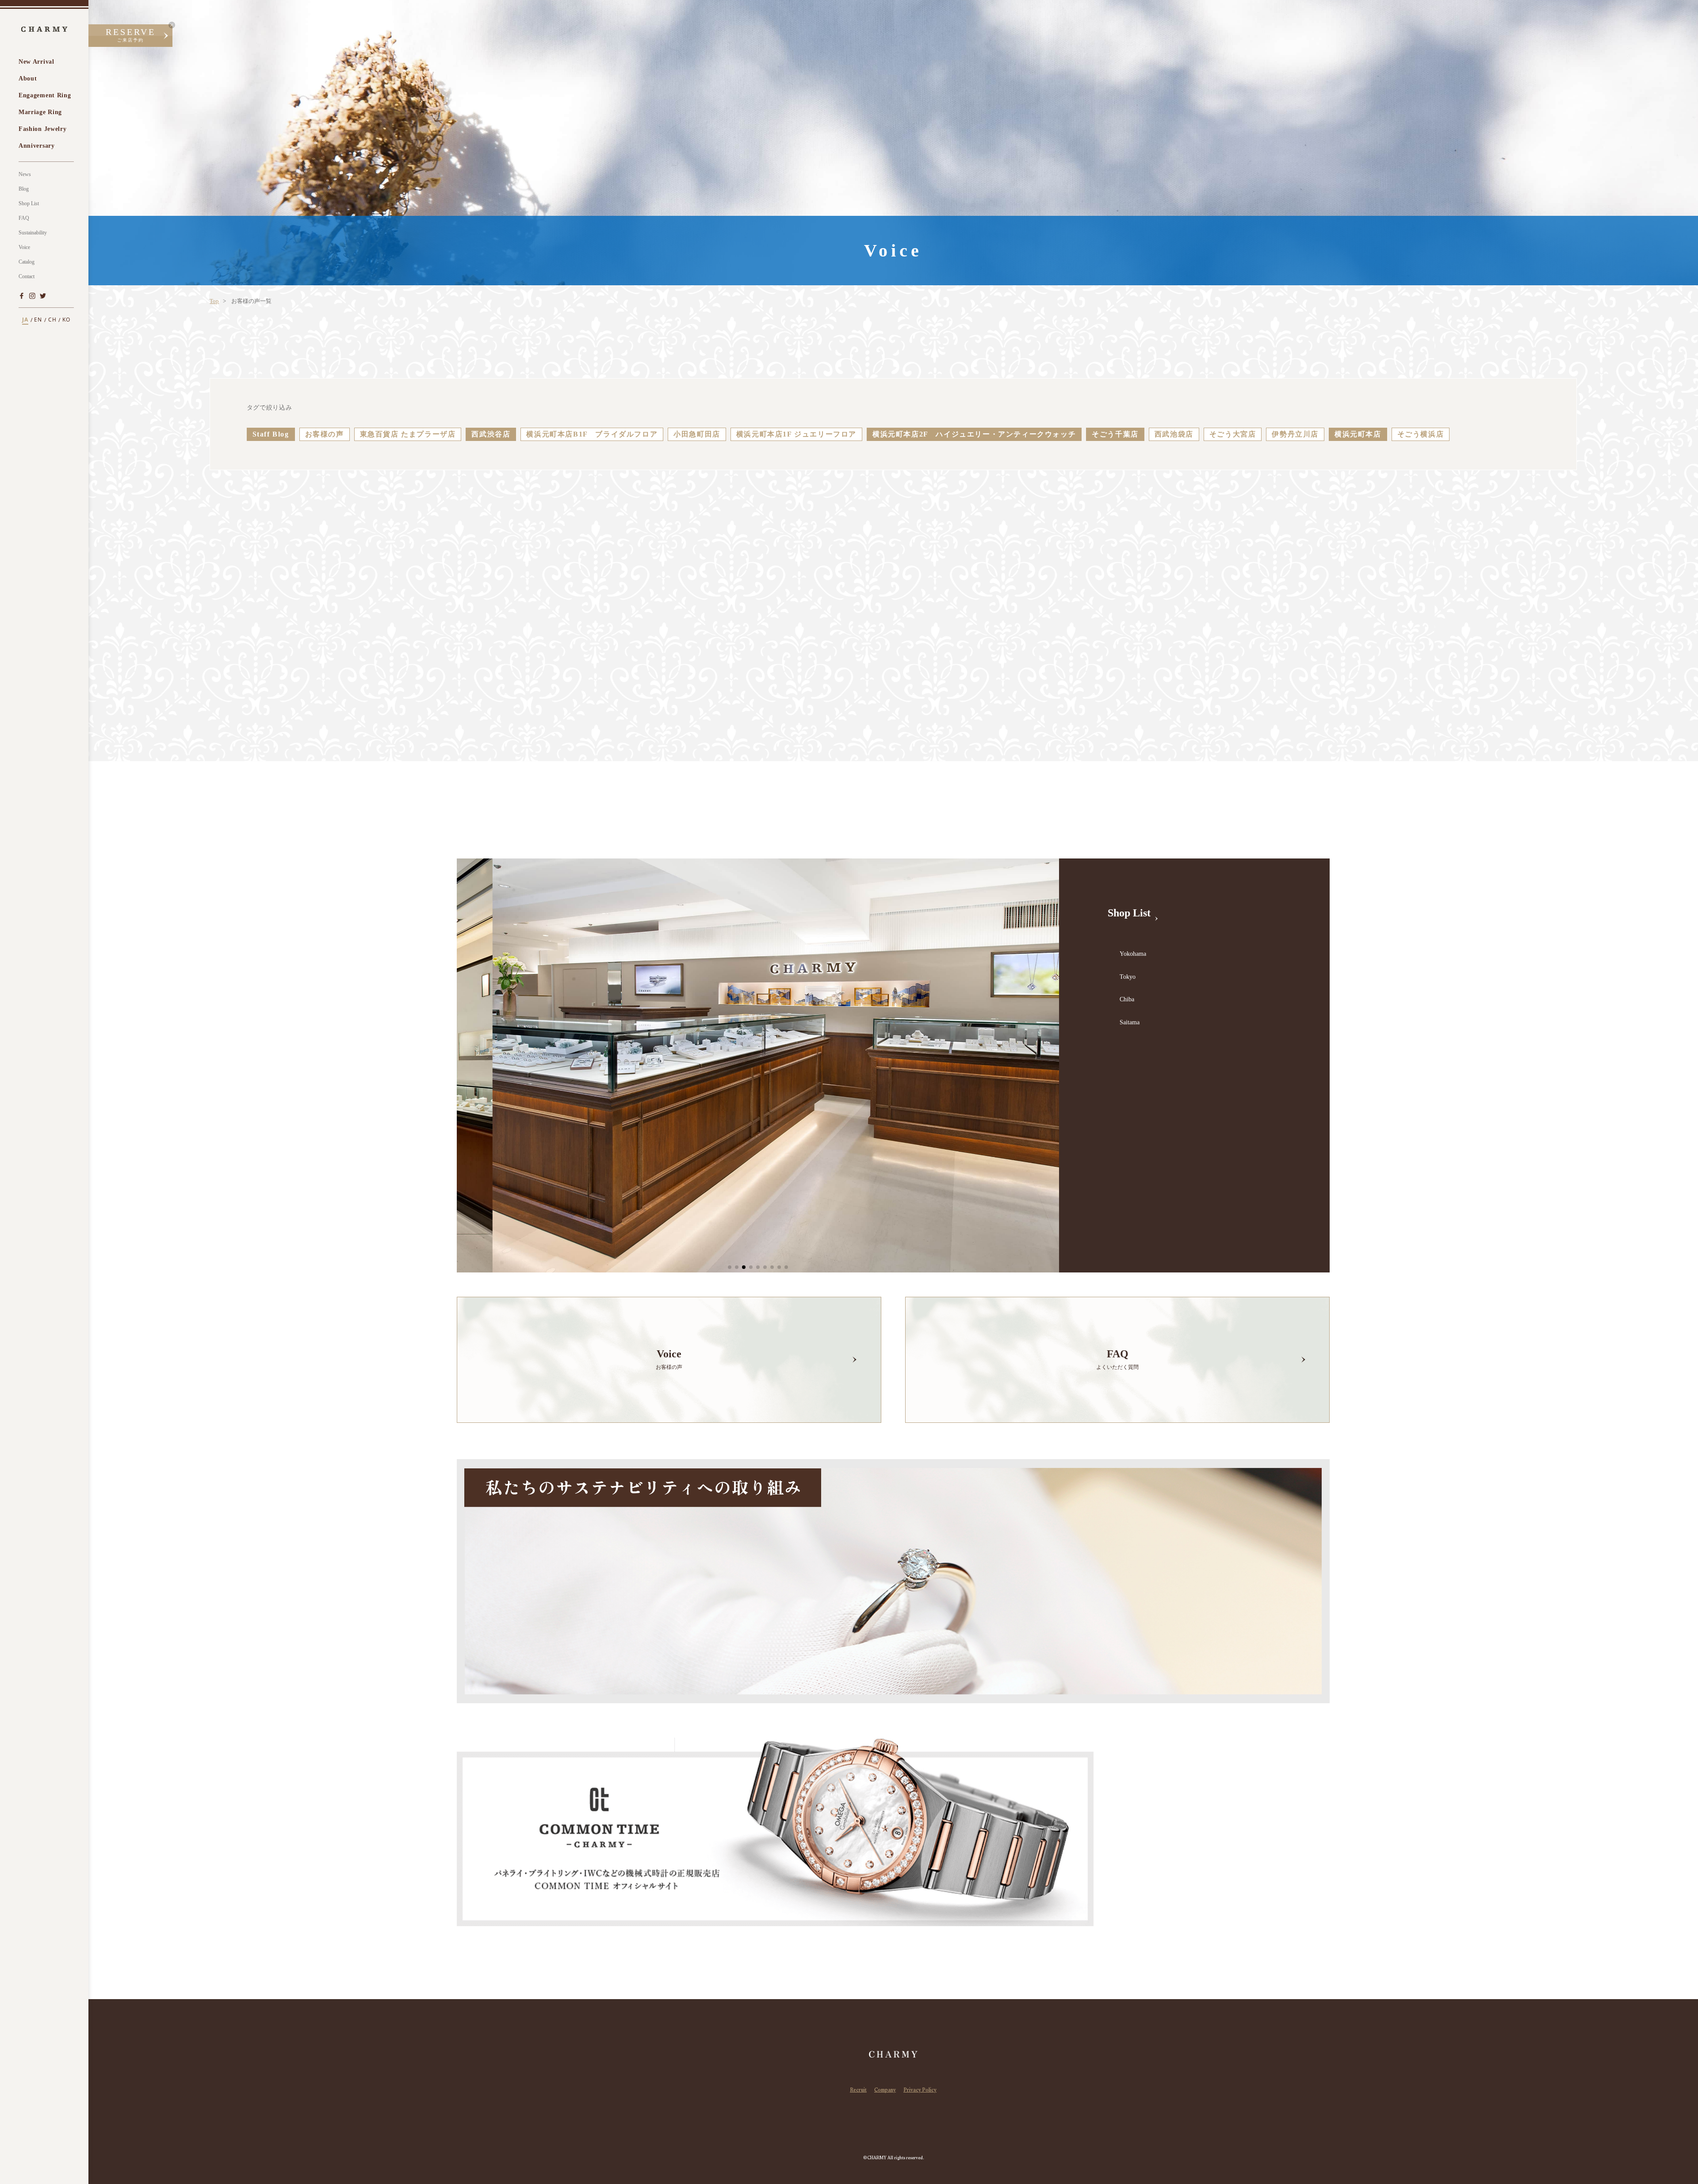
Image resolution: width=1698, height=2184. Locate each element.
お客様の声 (325, 434)
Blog (24, 189)
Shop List (29, 203)
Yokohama (1133, 954)
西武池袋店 (1174, 434)
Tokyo (1128, 977)
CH (52, 320)
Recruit (858, 2091)
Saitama (1130, 1022)
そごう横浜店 (1421, 434)
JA (25, 320)
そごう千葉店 (1115, 434)
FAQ (24, 218)
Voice (24, 247)
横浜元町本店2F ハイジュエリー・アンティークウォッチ (974, 434)
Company (885, 2091)
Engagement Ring (45, 95)
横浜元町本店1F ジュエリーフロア (796, 434)
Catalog (27, 262)
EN (38, 320)
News (25, 174)
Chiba (1127, 999)
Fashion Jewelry (43, 129)
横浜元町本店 (1358, 434)
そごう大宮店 (1233, 434)
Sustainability (33, 233)
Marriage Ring (40, 112)
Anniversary (37, 146)
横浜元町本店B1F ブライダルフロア (592, 434)
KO (66, 320)
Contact (27, 276)
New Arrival (36, 62)
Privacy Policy (920, 2091)
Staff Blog (271, 434)
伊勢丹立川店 (1295, 434)
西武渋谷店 (491, 434)
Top (214, 301)
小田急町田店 (697, 434)
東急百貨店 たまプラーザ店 (408, 434)
